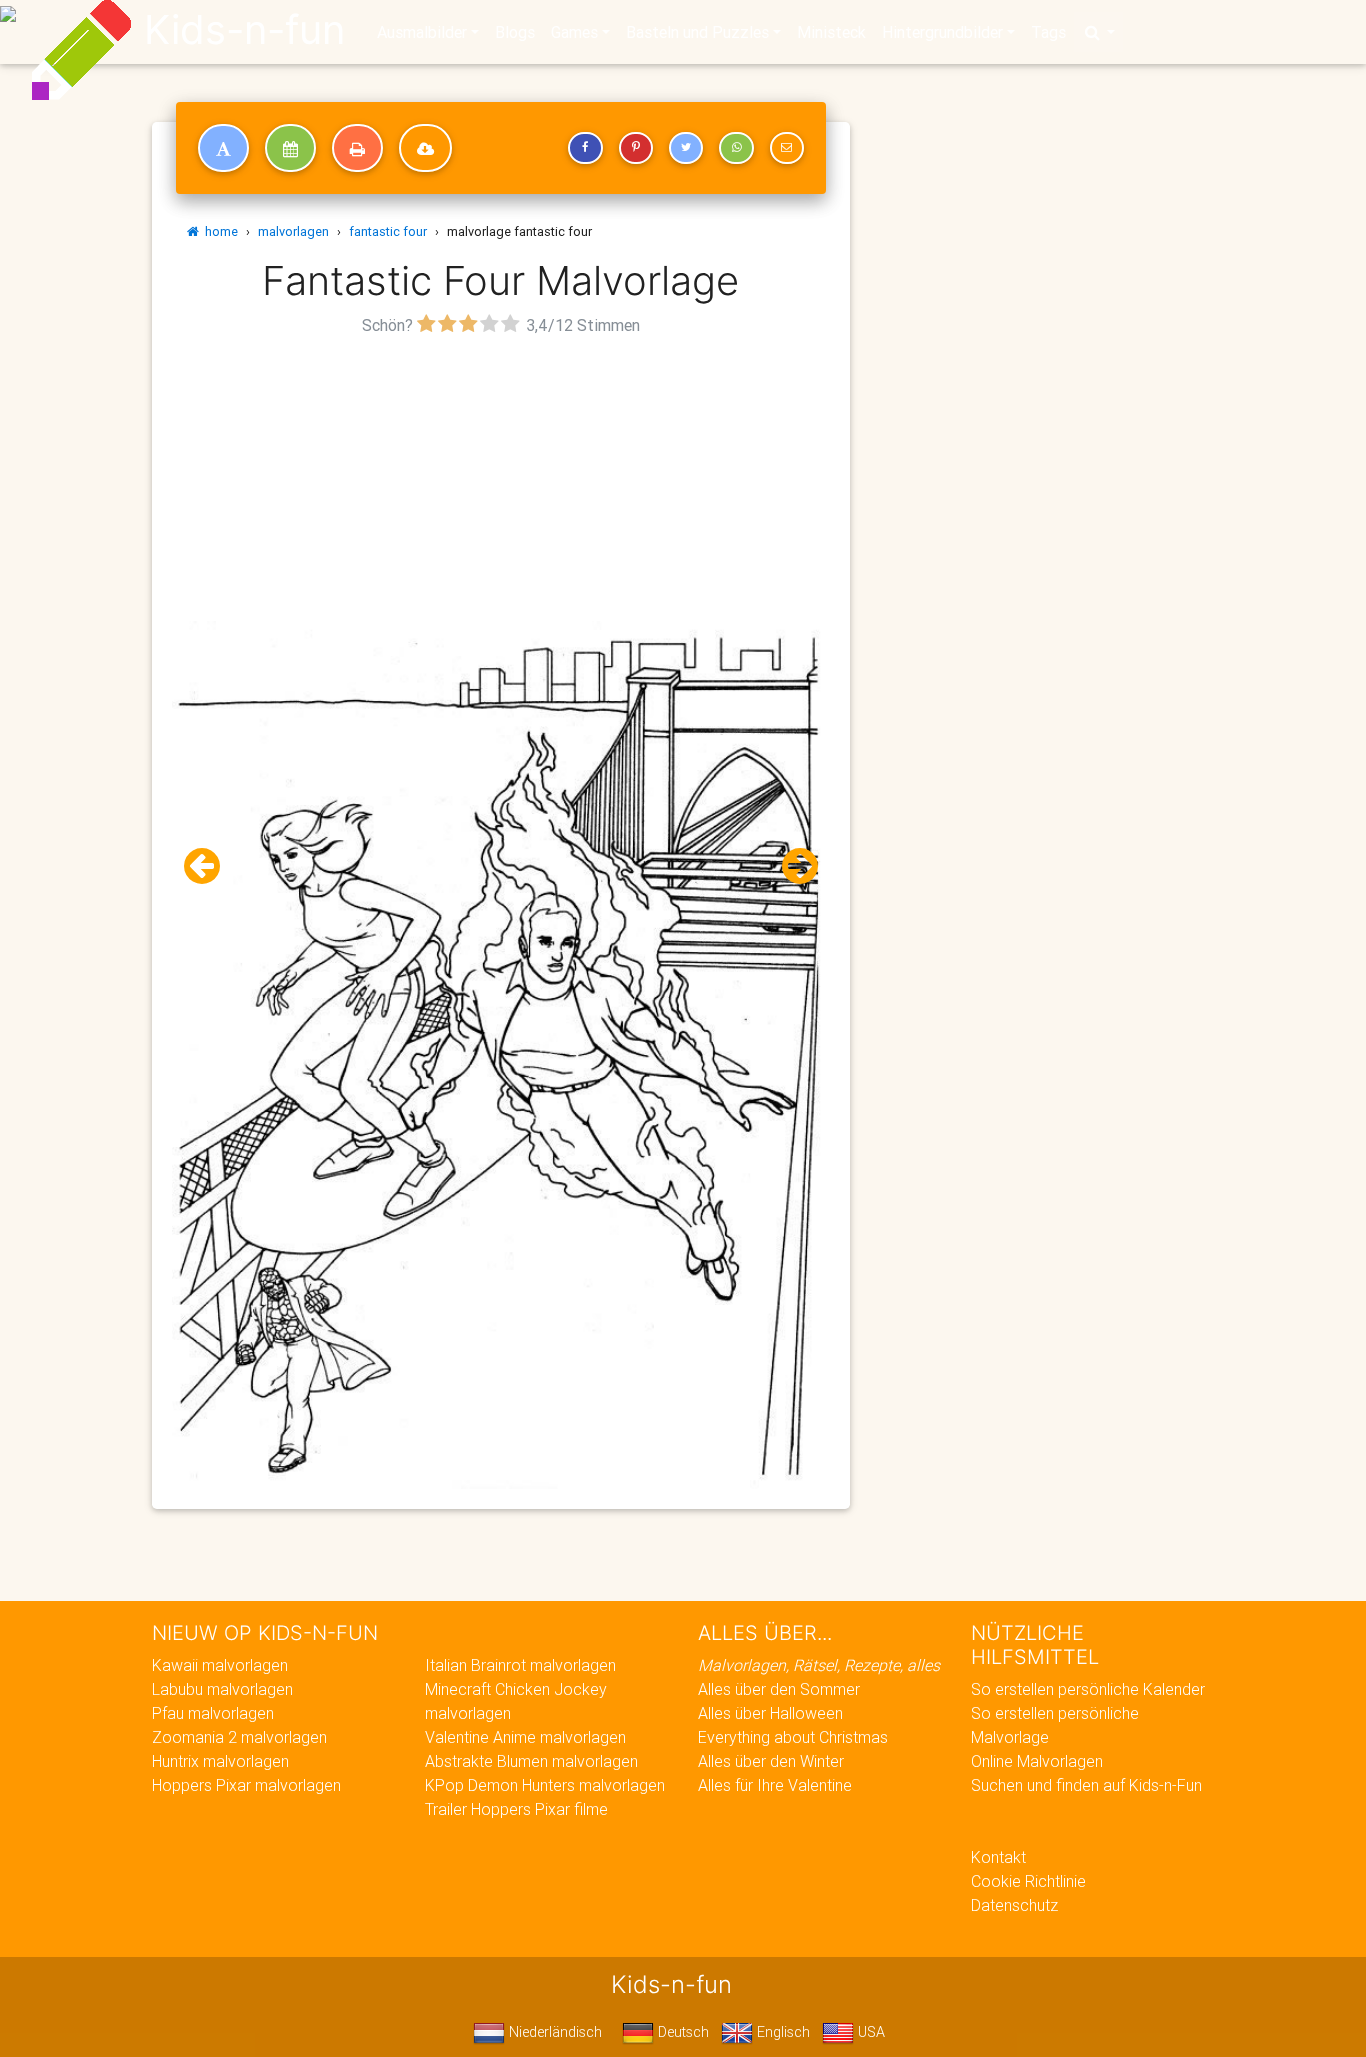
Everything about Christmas (793, 1737)
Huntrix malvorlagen (220, 1761)
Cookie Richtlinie (1028, 1881)
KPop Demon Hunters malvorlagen (545, 1785)
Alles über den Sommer (779, 1689)
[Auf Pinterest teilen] (636, 148)
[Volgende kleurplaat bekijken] (792, 866)
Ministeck (831, 32)
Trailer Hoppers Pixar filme (516, 1809)
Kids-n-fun (244, 30)
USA (869, 2032)
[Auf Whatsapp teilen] (736, 148)
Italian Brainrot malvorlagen (520, 1665)
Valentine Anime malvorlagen (525, 1737)
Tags (1048, 32)
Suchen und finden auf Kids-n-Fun (1086, 1785)
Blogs (515, 32)
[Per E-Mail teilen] (787, 148)
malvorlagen (293, 231)
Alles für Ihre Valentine (775, 1785)
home (218, 231)
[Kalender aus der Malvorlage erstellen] (290, 148)
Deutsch (681, 2032)
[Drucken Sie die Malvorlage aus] (357, 148)
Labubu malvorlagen (222, 1689)
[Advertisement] (501, 481)
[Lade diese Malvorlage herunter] (425, 148)
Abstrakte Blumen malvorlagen (531, 1761)
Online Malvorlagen (1037, 1761)
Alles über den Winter (771, 1761)
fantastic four (388, 231)
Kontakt (998, 1857)
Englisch (781, 2032)
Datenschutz (1014, 1905)
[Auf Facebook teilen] (585, 148)
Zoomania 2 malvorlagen (239, 1737)
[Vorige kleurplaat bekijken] (210, 866)
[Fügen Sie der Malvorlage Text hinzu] (223, 148)
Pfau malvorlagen (213, 1713)
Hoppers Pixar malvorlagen (246, 1785)
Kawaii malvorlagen (220, 1665)
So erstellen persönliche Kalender (1088, 1689)
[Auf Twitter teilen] (686, 148)
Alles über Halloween (770, 1713)
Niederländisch (553, 2032)
